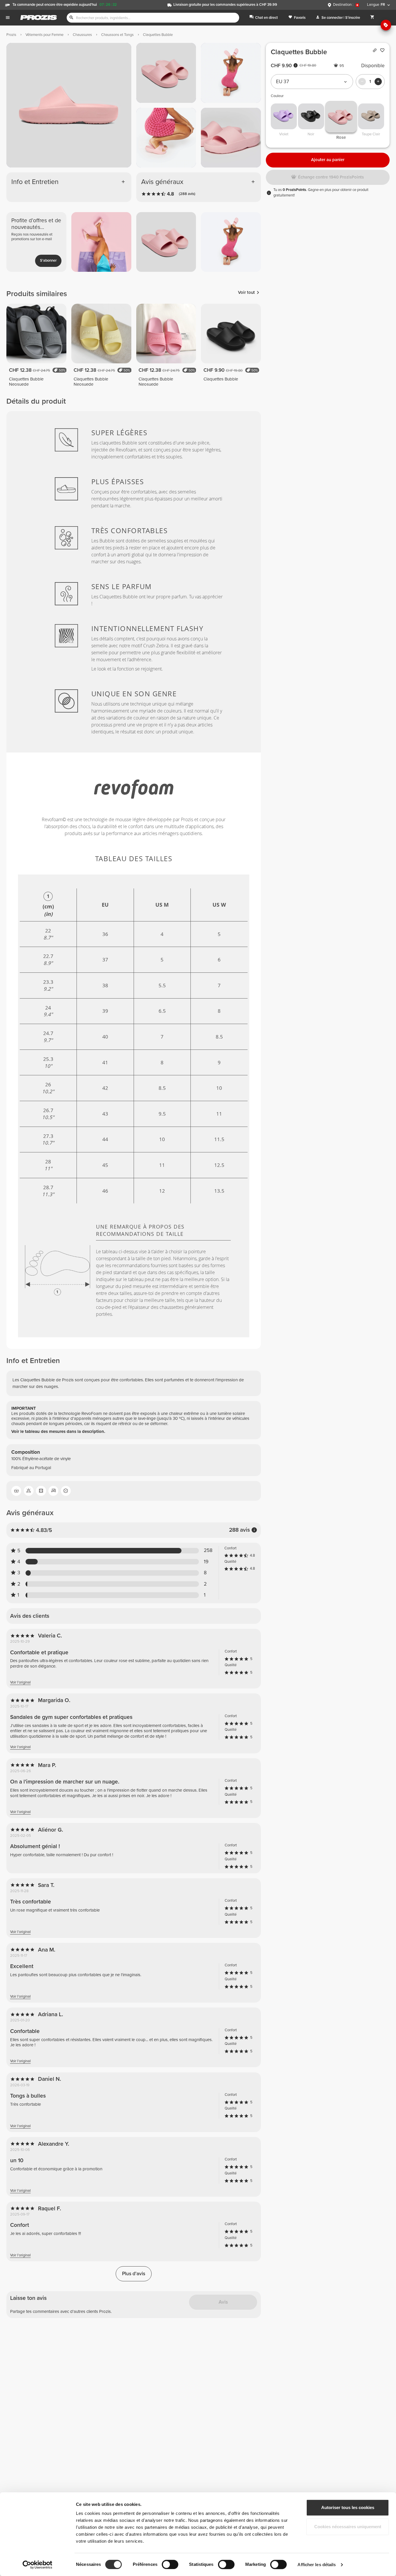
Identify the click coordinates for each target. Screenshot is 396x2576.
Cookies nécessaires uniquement (348, 2527)
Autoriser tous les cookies (348, 2507)
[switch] (170, 2564)
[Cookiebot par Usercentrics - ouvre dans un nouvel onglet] (38, 2565)
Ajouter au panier (328, 160)
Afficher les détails (317, 2565)
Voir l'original (20, 1683)
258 (208, 1551)
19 (206, 1562)
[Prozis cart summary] (372, 18)
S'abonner (48, 260)
